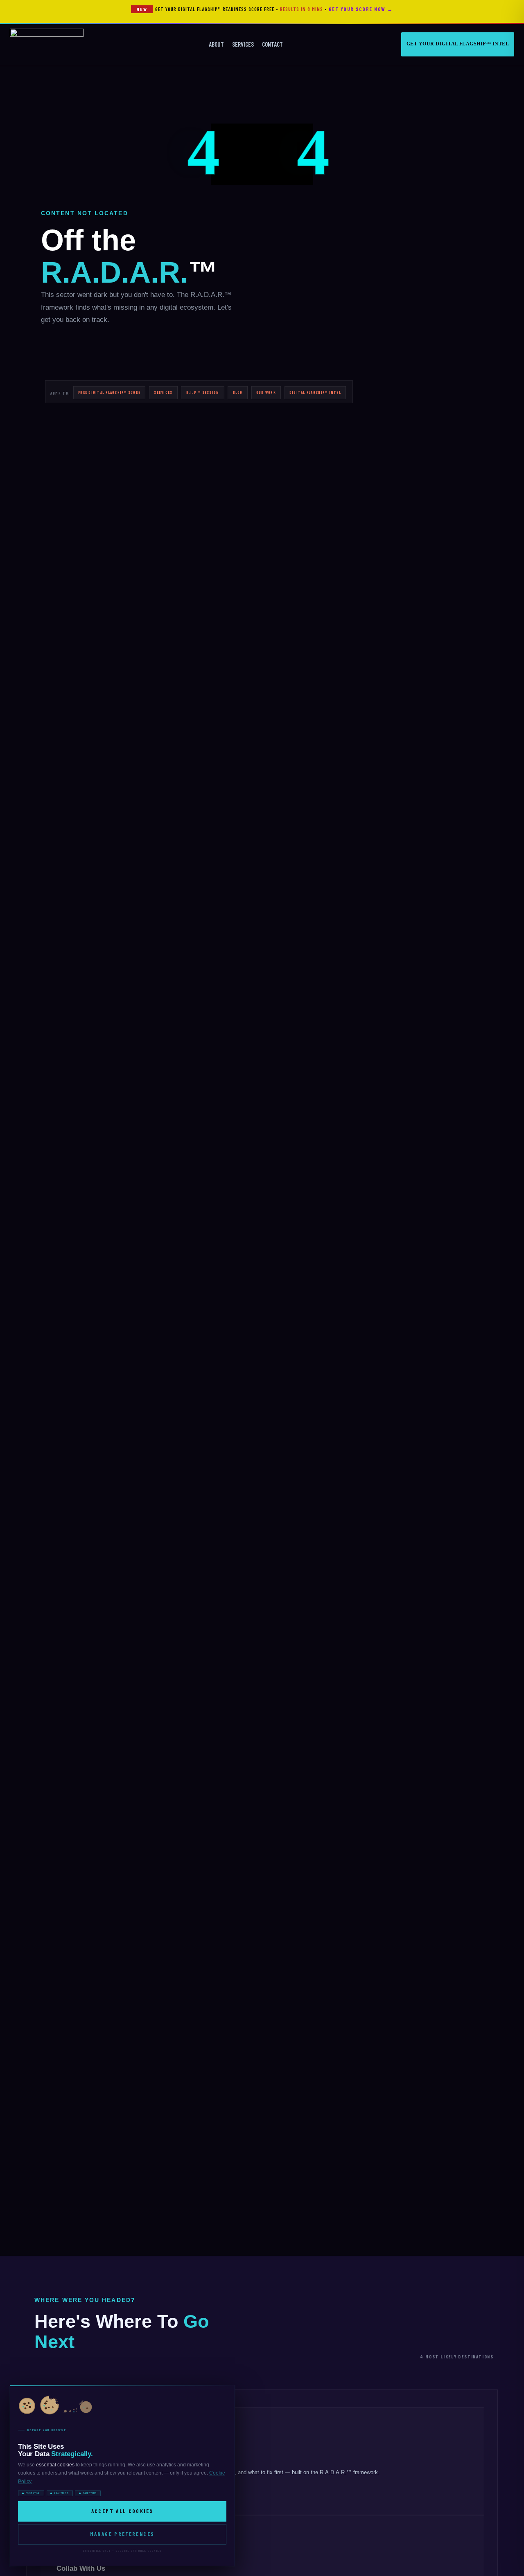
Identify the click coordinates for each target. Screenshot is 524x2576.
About (216, 44)
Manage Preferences (122, 2534)
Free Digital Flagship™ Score (109, 392)
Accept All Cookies (122, 2511)
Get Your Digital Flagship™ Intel (458, 44)
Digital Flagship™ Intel (315, 392)
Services (243, 44)
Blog (238, 392)
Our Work (266, 392)
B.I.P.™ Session (203, 392)
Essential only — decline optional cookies (122, 2551)
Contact (272, 44)
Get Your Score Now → (361, 9)
